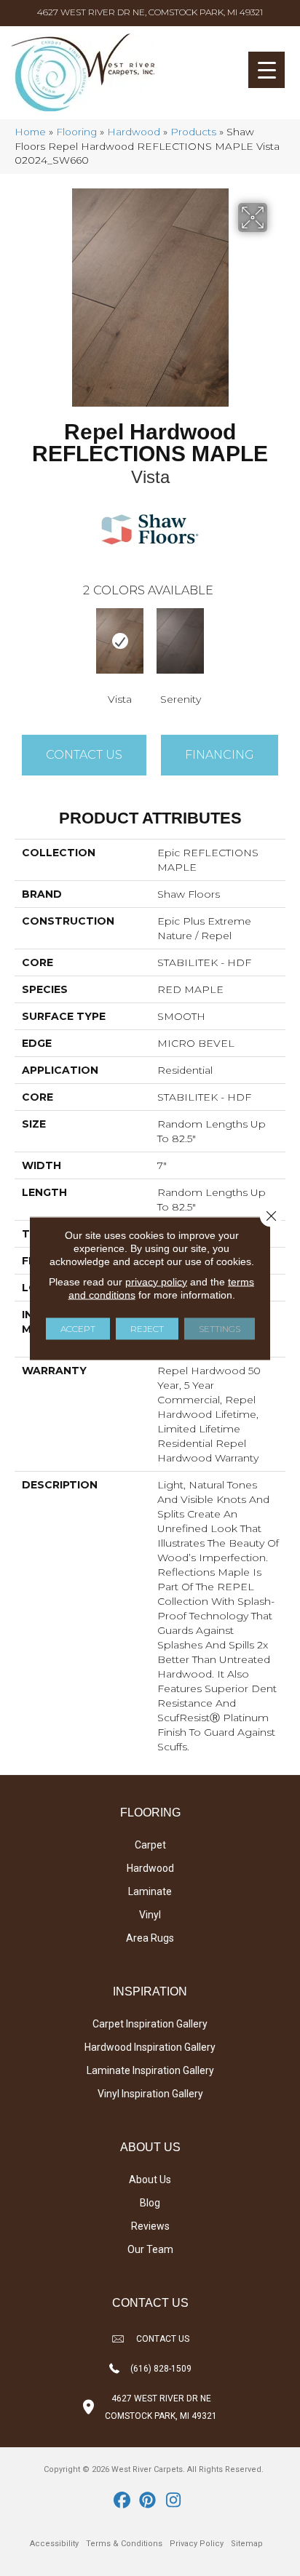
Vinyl (150, 1915)
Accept (78, 1328)
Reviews (150, 2226)
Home (30, 132)
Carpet (150, 1845)
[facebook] (123, 2501)
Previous (22, 640)
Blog (150, 2203)
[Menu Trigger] (267, 70)
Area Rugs (150, 1938)
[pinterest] (148, 2501)
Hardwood (134, 132)
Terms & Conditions (124, 2544)
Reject (147, 1328)
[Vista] (120, 641)
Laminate (150, 1891)
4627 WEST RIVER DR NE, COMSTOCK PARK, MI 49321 (150, 12)
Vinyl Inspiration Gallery (150, 2094)
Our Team (150, 2249)
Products (193, 132)
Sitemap (247, 2544)
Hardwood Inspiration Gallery (150, 2047)
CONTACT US (163, 2339)
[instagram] (174, 2501)
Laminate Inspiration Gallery (150, 2070)
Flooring (76, 132)
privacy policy (156, 1281)
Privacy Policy (197, 2544)
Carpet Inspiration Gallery (150, 2024)
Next (278, 640)
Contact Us (84, 755)
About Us (150, 2180)
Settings (220, 1328)
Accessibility (54, 2544)
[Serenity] (180, 641)
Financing (220, 755)
